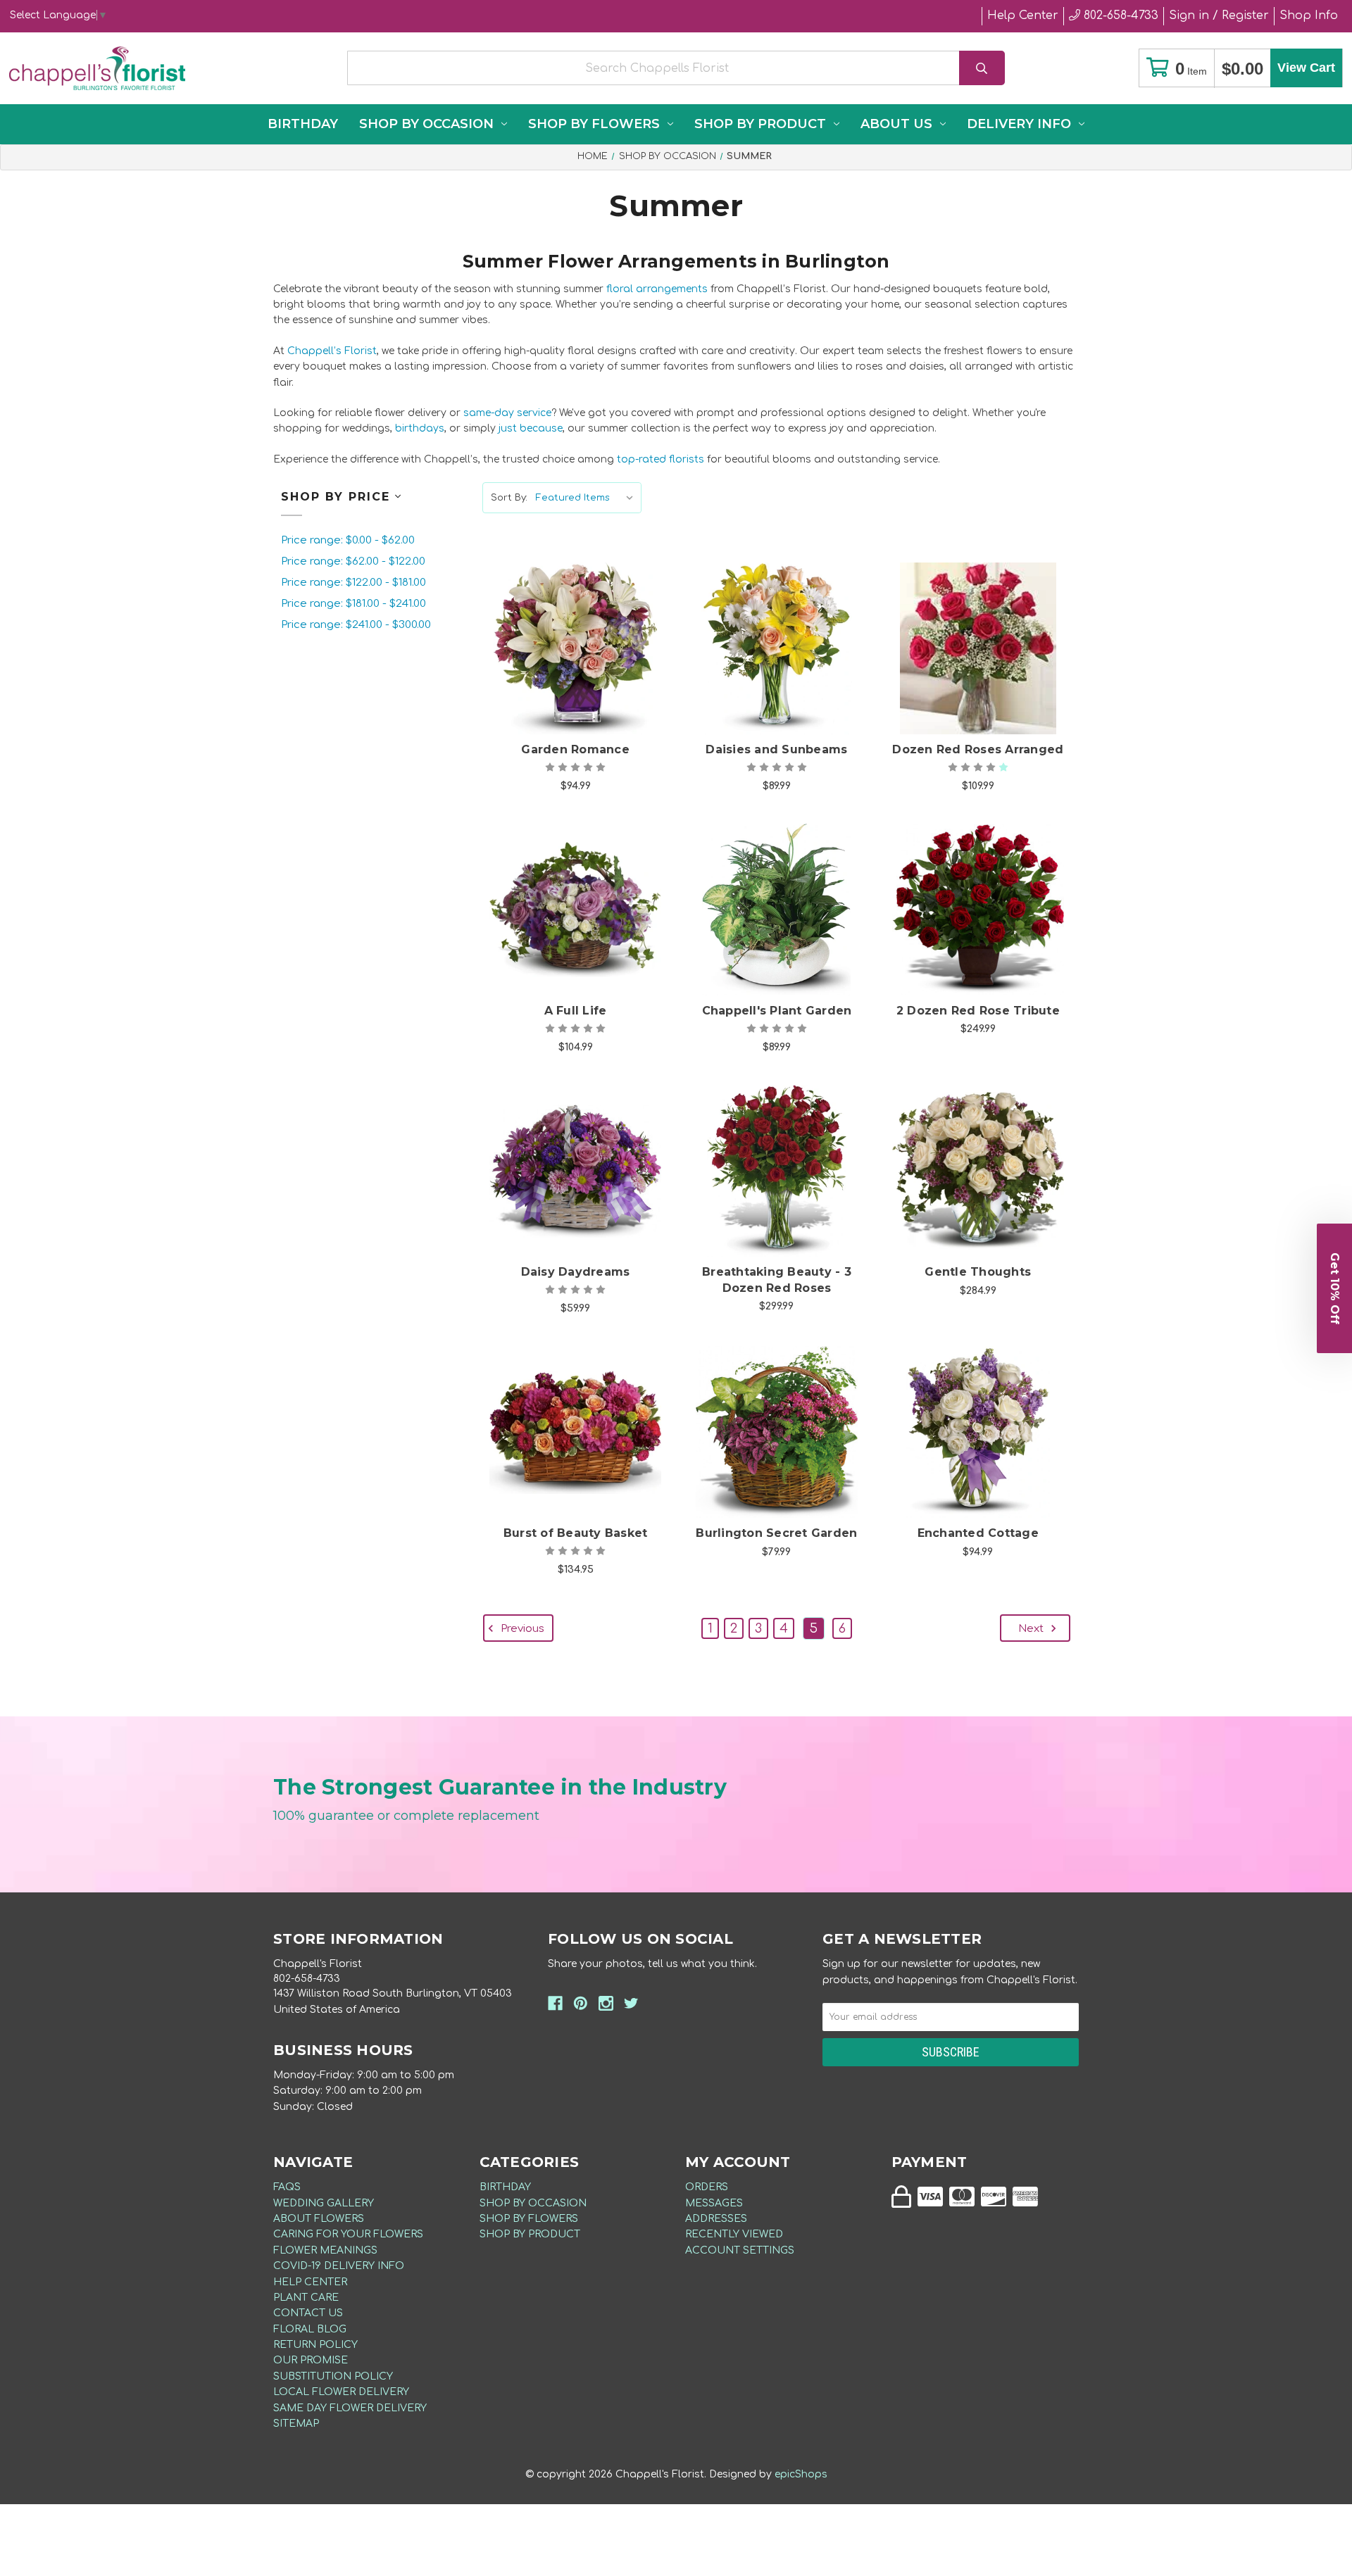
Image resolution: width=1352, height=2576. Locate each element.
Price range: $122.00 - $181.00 (353, 583)
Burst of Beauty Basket (576, 1533)
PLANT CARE (306, 2298)
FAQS (287, 2187)
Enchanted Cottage (978, 1533)
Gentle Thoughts (978, 1272)
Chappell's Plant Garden (777, 1011)
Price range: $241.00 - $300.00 (356, 625)
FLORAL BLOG (310, 2329)
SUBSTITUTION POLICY (333, 2376)
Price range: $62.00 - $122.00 (353, 561)
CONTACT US (308, 2313)
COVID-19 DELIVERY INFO (339, 2266)
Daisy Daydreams (576, 1272)
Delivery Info (1019, 124)
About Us (896, 124)
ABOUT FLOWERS (319, 2219)
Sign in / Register (1219, 15)
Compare (593, 634)
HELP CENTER (310, 2282)
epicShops (801, 2474)
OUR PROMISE (311, 2360)
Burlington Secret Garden (776, 1533)
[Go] (982, 68)
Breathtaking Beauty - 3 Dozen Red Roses (777, 1280)
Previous (521, 1629)
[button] (1334, 1288)
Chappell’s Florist (332, 351)
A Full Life (576, 1011)
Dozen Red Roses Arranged (978, 749)
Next (1032, 1629)
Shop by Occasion (426, 124)
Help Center (1023, 15)
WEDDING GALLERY (324, 2203)
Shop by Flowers (594, 124)
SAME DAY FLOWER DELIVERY (350, 2408)
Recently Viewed (734, 2234)
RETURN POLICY (315, 2345)
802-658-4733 (1119, 15)
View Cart (1306, 68)
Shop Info (1309, 15)
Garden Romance (575, 749)
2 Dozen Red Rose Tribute (978, 1011)
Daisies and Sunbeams (776, 749)
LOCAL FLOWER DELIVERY (341, 2392)
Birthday (303, 124)
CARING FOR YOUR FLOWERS (348, 2234)
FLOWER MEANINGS (325, 2250)
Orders (707, 2187)
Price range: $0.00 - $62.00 (348, 540)
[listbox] (587, 498)
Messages (714, 2203)
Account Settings (740, 2250)
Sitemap (296, 2424)
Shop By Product (760, 124)
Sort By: (509, 498)
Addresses (716, 2219)
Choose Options (584, 670)
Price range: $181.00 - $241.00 (353, 604)
